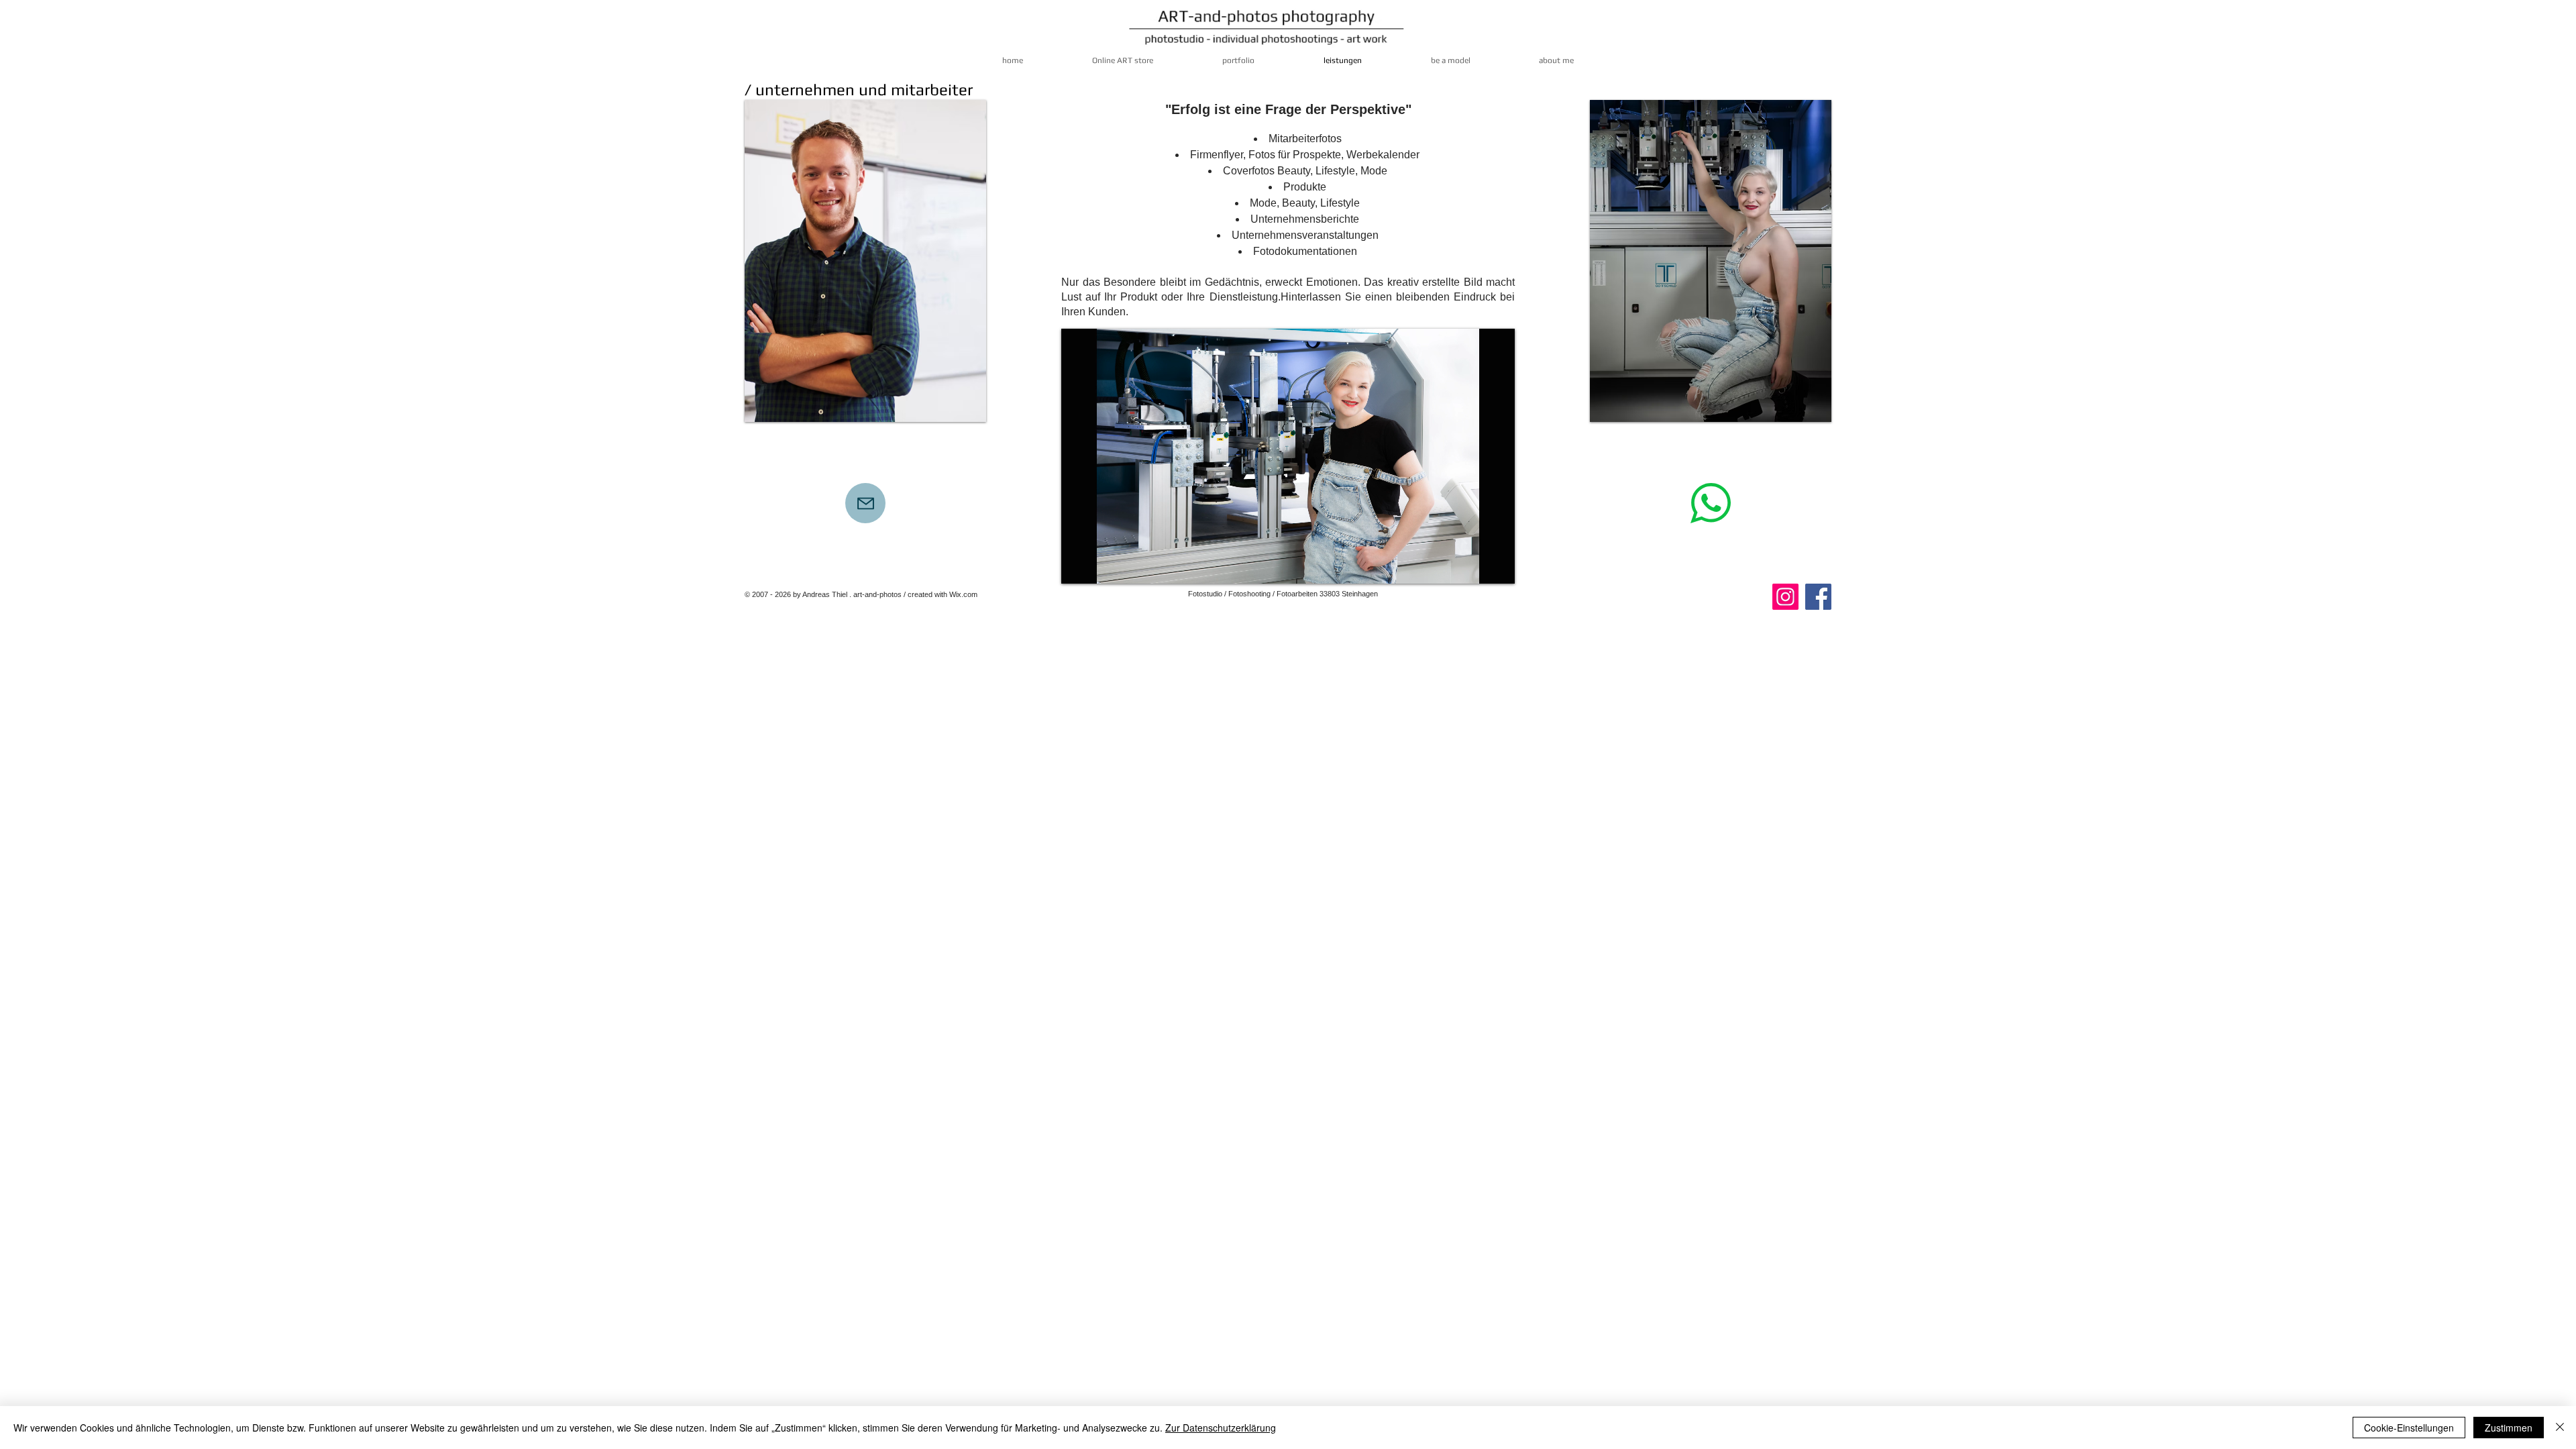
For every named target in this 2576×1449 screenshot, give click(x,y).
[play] (958, 410)
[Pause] (1079, 566)
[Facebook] (1818, 597)
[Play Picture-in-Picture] (1474, 566)
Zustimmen (2509, 1428)
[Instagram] (1785, 597)
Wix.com (963, 594)
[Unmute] (1102, 566)
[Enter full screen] (1497, 566)
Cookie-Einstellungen (2409, 1428)
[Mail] (865, 503)
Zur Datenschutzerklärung (1221, 1428)
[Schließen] (2560, 1428)
